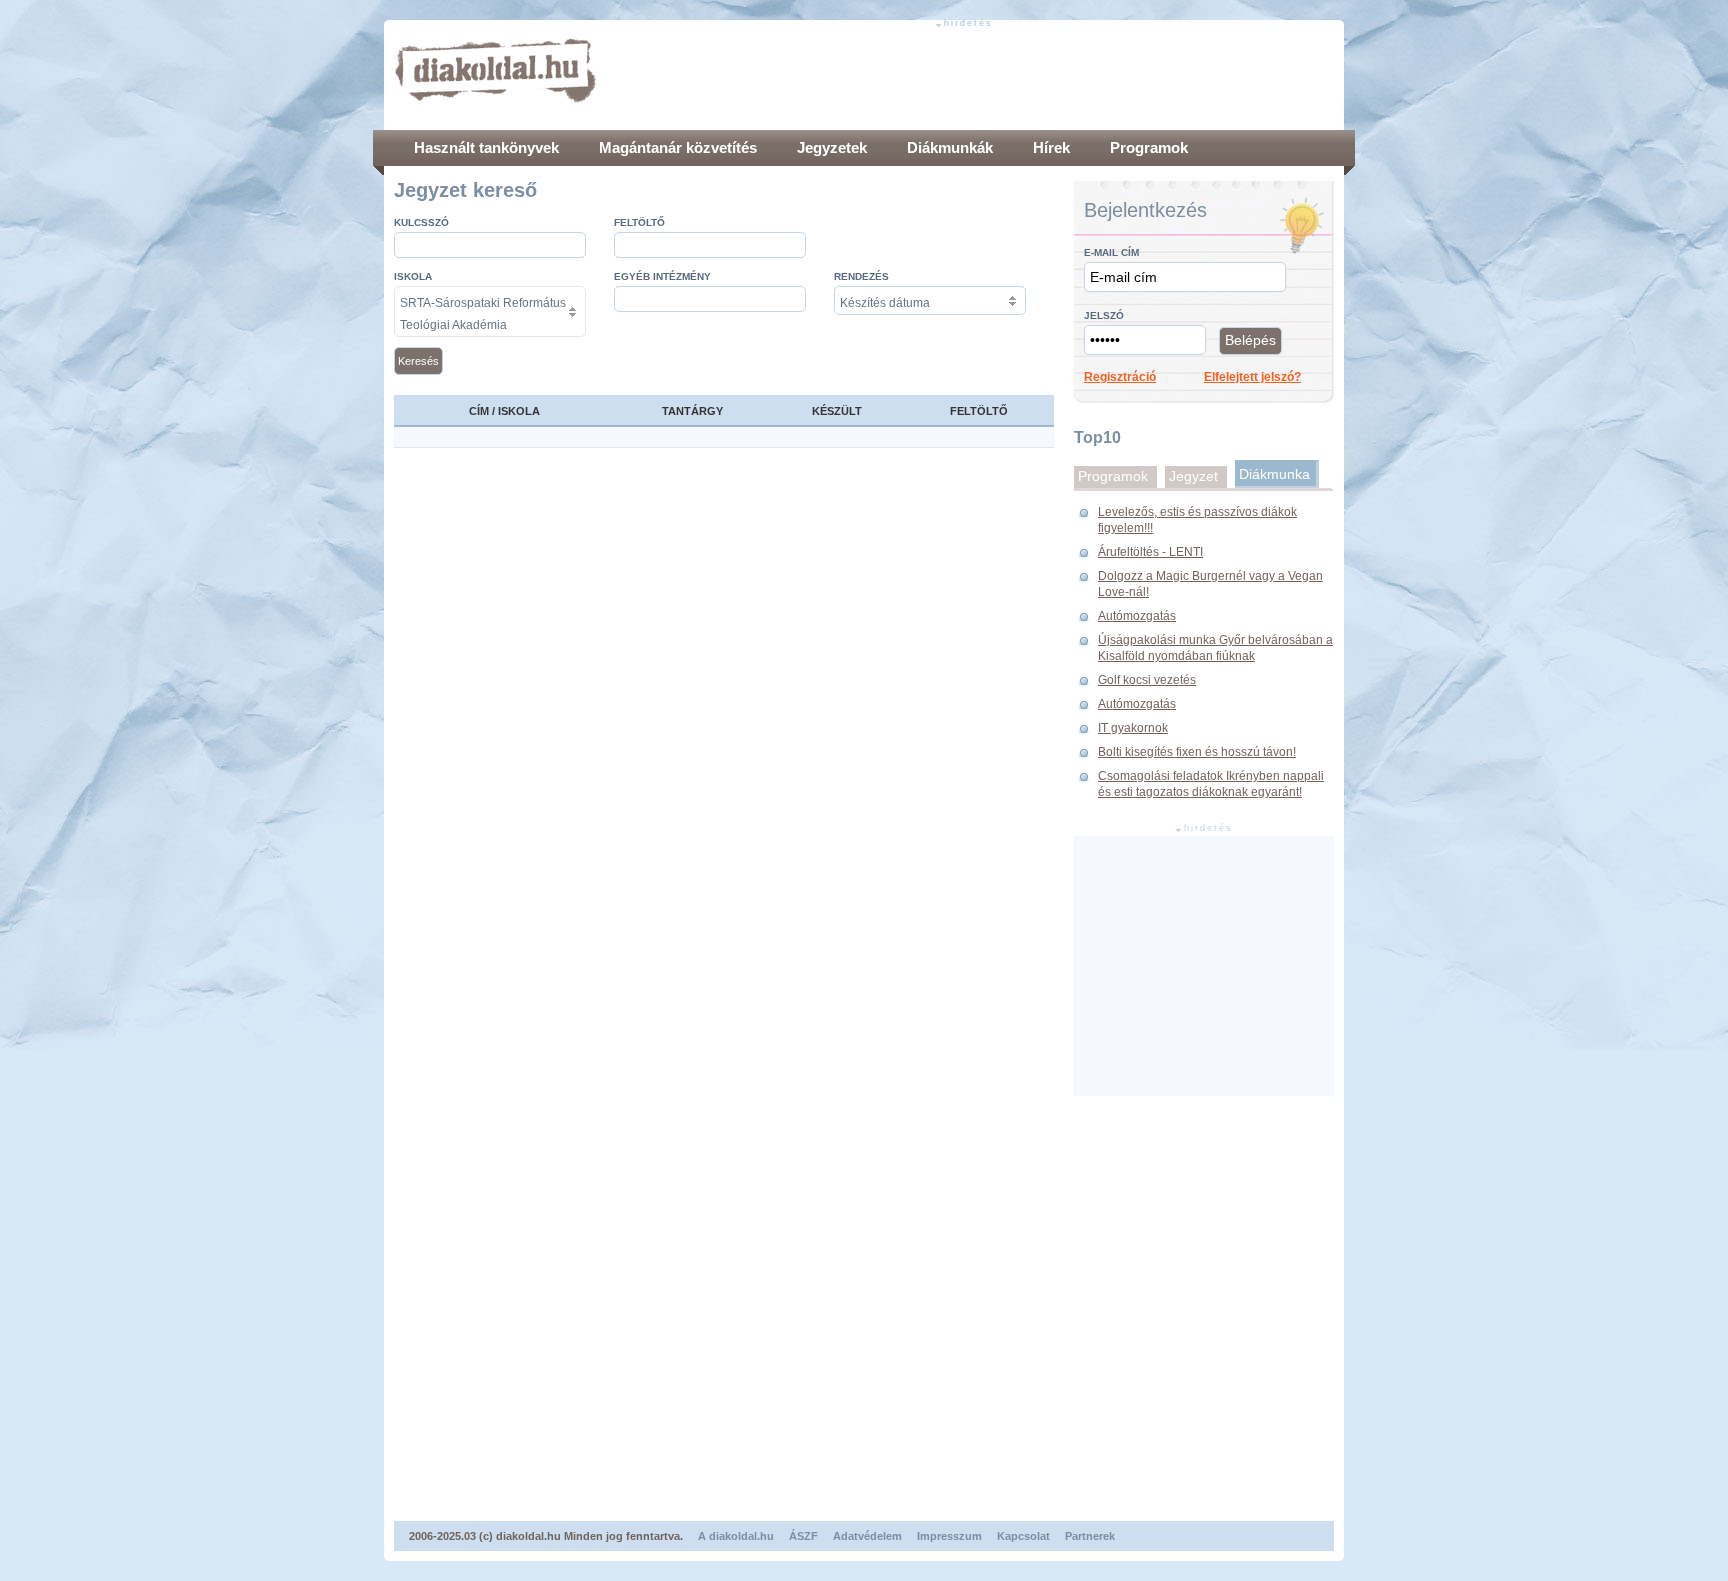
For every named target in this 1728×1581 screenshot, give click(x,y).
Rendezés (861, 276)
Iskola (413, 276)
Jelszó (1104, 315)
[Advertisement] (970, 75)
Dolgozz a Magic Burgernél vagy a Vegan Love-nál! (1210, 584)
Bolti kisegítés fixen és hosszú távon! (1197, 752)
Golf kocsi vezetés (1147, 680)
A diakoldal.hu (736, 1536)
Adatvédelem (867, 1536)
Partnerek (1090, 1536)
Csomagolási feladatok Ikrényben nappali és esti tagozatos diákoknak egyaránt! (1211, 784)
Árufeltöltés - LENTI (1150, 552)
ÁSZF (803, 1536)
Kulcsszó (421, 222)
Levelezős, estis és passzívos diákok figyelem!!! (1197, 520)
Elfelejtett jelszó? (1252, 377)
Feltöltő (639, 222)
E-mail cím (1111, 252)
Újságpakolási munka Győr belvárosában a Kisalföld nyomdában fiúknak (1215, 648)
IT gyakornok (1133, 728)
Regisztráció (1120, 377)
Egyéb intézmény (662, 276)
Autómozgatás (1137, 616)
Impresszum (949, 1536)
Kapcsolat (1023, 1536)
